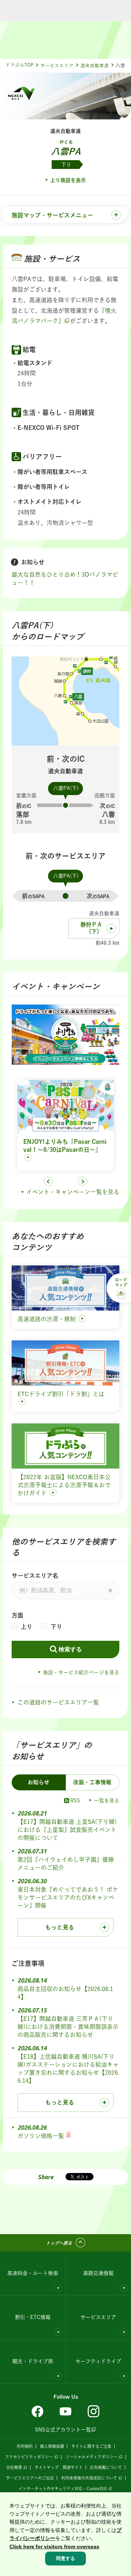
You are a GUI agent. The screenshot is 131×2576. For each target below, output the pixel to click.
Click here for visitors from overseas (54, 2547)
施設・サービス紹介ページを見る (81, 1672)
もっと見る (60, 1927)
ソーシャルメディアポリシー (92, 2457)
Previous (48, 1181)
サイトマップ (47, 2467)
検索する (70, 1649)
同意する (65, 2558)
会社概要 (14, 2467)
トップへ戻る (59, 2243)
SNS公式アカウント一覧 (63, 2430)
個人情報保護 (52, 2446)
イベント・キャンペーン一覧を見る (73, 1192)
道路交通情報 (98, 2273)
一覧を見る (107, 1801)
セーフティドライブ (98, 2361)
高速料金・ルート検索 (33, 2273)
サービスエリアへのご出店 (30, 2478)
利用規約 (25, 2446)
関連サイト (73, 2467)
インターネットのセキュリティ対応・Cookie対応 (63, 2488)
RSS (75, 1801)
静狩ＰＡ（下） (91, 928)
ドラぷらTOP (19, 65)
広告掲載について (106, 2467)
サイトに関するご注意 (91, 2446)
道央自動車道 (95, 66)
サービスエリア (57, 66)
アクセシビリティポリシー (29, 2457)
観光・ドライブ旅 (33, 2361)
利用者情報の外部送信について (89, 2478)
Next (83, 1181)
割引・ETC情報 (33, 2317)
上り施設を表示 (68, 180)
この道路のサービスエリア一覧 (58, 1702)
